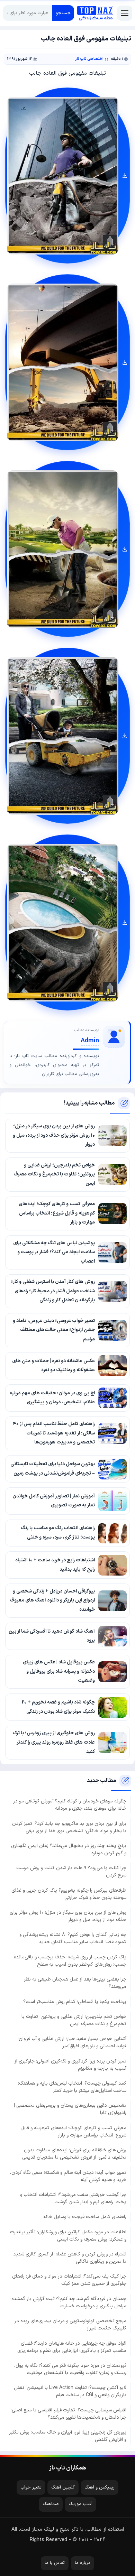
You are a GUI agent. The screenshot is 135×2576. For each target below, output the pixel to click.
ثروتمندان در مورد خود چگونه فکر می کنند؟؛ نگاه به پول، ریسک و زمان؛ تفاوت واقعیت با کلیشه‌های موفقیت (70, 2369)
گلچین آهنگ (63, 2487)
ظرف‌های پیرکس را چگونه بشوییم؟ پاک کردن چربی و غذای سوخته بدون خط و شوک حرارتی (69, 1894)
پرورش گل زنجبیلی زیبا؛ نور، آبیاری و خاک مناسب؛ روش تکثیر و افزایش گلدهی (68, 2436)
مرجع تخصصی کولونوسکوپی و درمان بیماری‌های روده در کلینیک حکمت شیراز (70, 2325)
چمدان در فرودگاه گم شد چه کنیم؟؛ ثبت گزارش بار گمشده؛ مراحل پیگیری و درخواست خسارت (68, 2302)
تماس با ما (55, 2563)
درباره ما (83, 2563)
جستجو (63, 13)
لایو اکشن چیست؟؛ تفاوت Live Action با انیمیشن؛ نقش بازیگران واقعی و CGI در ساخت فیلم (70, 2391)
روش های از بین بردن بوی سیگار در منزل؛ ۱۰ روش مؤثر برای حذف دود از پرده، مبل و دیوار (68, 1916)
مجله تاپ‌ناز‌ (95, 13)
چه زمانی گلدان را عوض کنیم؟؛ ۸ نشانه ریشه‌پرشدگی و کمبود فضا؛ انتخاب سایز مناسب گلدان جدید (73, 1938)
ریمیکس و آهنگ (100, 2487)
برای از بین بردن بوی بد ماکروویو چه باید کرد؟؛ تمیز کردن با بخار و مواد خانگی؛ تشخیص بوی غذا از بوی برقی (69, 1827)
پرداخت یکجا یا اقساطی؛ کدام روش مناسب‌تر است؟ (75, 2002)
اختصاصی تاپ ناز (89, 59)
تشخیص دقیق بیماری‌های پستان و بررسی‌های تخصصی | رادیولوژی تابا (70, 2109)
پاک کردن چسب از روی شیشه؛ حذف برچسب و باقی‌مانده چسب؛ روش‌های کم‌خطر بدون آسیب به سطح (70, 1961)
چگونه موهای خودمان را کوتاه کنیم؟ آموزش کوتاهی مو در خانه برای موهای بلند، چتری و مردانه (70, 1805)
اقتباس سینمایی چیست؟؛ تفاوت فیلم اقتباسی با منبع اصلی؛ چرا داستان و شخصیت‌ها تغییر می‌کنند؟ (69, 2414)
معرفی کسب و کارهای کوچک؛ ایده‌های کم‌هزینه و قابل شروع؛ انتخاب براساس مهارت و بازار (73, 2132)
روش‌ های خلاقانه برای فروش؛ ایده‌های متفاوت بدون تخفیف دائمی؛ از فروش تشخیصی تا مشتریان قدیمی (74, 2154)
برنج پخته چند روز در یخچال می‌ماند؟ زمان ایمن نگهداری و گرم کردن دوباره (69, 1849)
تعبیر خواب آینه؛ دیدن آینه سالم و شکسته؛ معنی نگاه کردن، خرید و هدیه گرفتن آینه (68, 2176)
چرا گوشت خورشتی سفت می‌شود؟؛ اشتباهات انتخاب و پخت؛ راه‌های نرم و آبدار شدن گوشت (73, 2198)
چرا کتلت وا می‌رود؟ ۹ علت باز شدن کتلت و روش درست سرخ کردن (71, 1872)
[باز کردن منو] (125, 13)
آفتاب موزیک (80, 2504)
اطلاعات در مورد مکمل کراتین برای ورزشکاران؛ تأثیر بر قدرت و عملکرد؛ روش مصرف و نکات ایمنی (68, 2236)
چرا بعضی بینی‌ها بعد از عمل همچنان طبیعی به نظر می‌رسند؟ (75, 1983)
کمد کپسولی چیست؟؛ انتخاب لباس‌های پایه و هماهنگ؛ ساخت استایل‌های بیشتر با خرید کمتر (72, 2087)
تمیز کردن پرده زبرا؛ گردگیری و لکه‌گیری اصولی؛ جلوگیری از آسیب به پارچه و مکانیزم (70, 2065)
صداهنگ (51, 2504)
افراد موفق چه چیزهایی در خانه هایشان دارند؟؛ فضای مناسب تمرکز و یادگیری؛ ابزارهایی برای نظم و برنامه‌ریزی (72, 2347)
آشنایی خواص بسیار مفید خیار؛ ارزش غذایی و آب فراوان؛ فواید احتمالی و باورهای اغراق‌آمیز (72, 2042)
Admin (90, 1041)
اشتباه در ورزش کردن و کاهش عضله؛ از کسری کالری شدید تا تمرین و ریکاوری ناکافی (70, 2258)
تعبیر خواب (31, 2487)
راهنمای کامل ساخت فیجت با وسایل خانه (85, 2217)
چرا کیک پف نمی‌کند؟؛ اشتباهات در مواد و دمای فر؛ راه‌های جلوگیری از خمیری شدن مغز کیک (69, 2280)
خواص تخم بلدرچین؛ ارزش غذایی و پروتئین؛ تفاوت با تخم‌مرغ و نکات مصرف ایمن (74, 2020)
